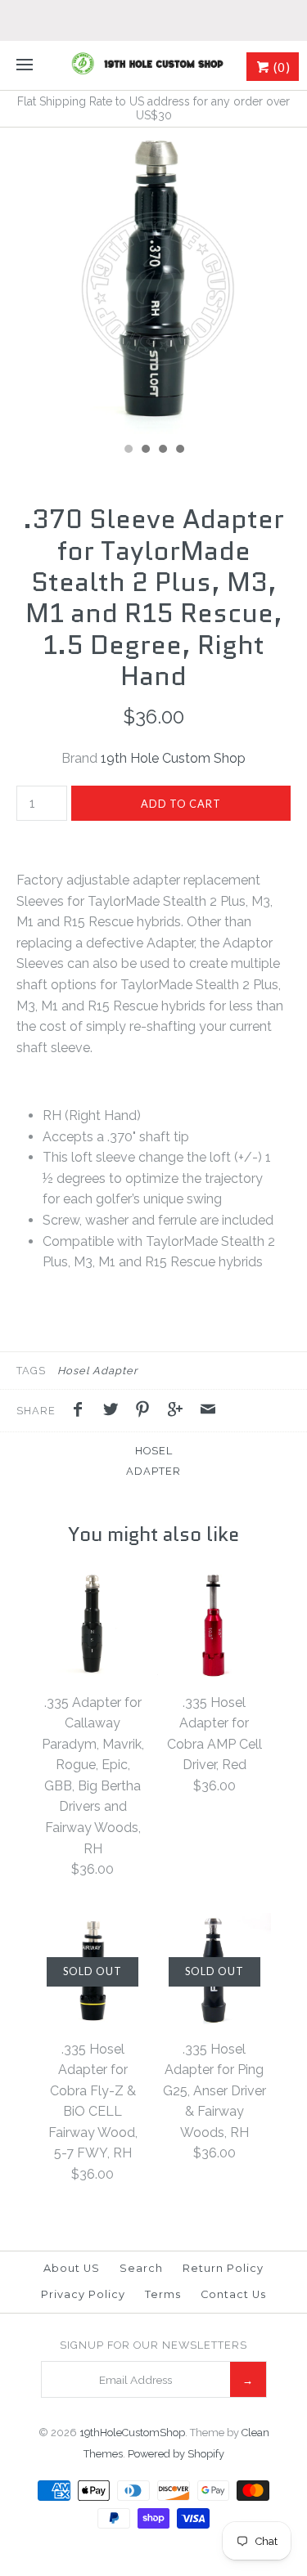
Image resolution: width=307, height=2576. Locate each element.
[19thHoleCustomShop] (153, 65)
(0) (280, 67)
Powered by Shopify (176, 2454)
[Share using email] (208, 1412)
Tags (31, 1371)
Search (141, 2268)
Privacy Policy (83, 2294)
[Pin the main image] (147, 1412)
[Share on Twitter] (115, 1412)
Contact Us (233, 2294)
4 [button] (179, 450)
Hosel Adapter (97, 1371)
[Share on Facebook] (82, 1412)
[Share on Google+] (179, 1412)
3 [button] (162, 450)
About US (72, 2268)
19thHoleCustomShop (132, 2433)
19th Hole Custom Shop (173, 758)
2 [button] (145, 450)
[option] (153, 281)
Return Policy (223, 2268)
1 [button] (128, 450)
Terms (163, 2294)
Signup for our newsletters (153, 2345)
